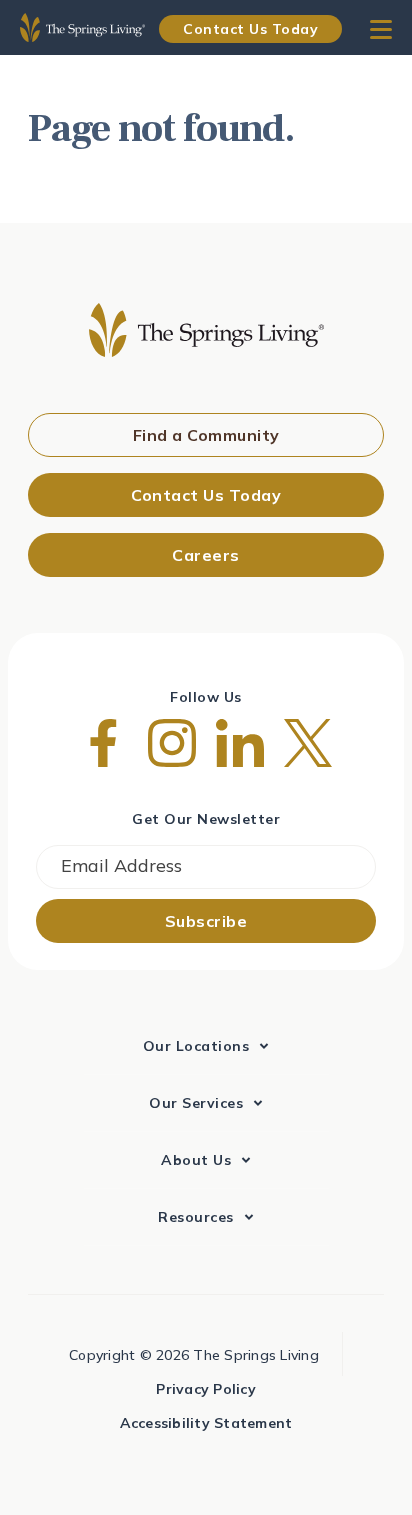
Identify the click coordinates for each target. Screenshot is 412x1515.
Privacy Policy (206, 1389)
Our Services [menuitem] (196, 1103)
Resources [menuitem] (196, 1217)
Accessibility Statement (206, 1423)
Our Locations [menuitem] (196, 1046)
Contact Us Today (250, 29)
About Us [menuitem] (196, 1160)
